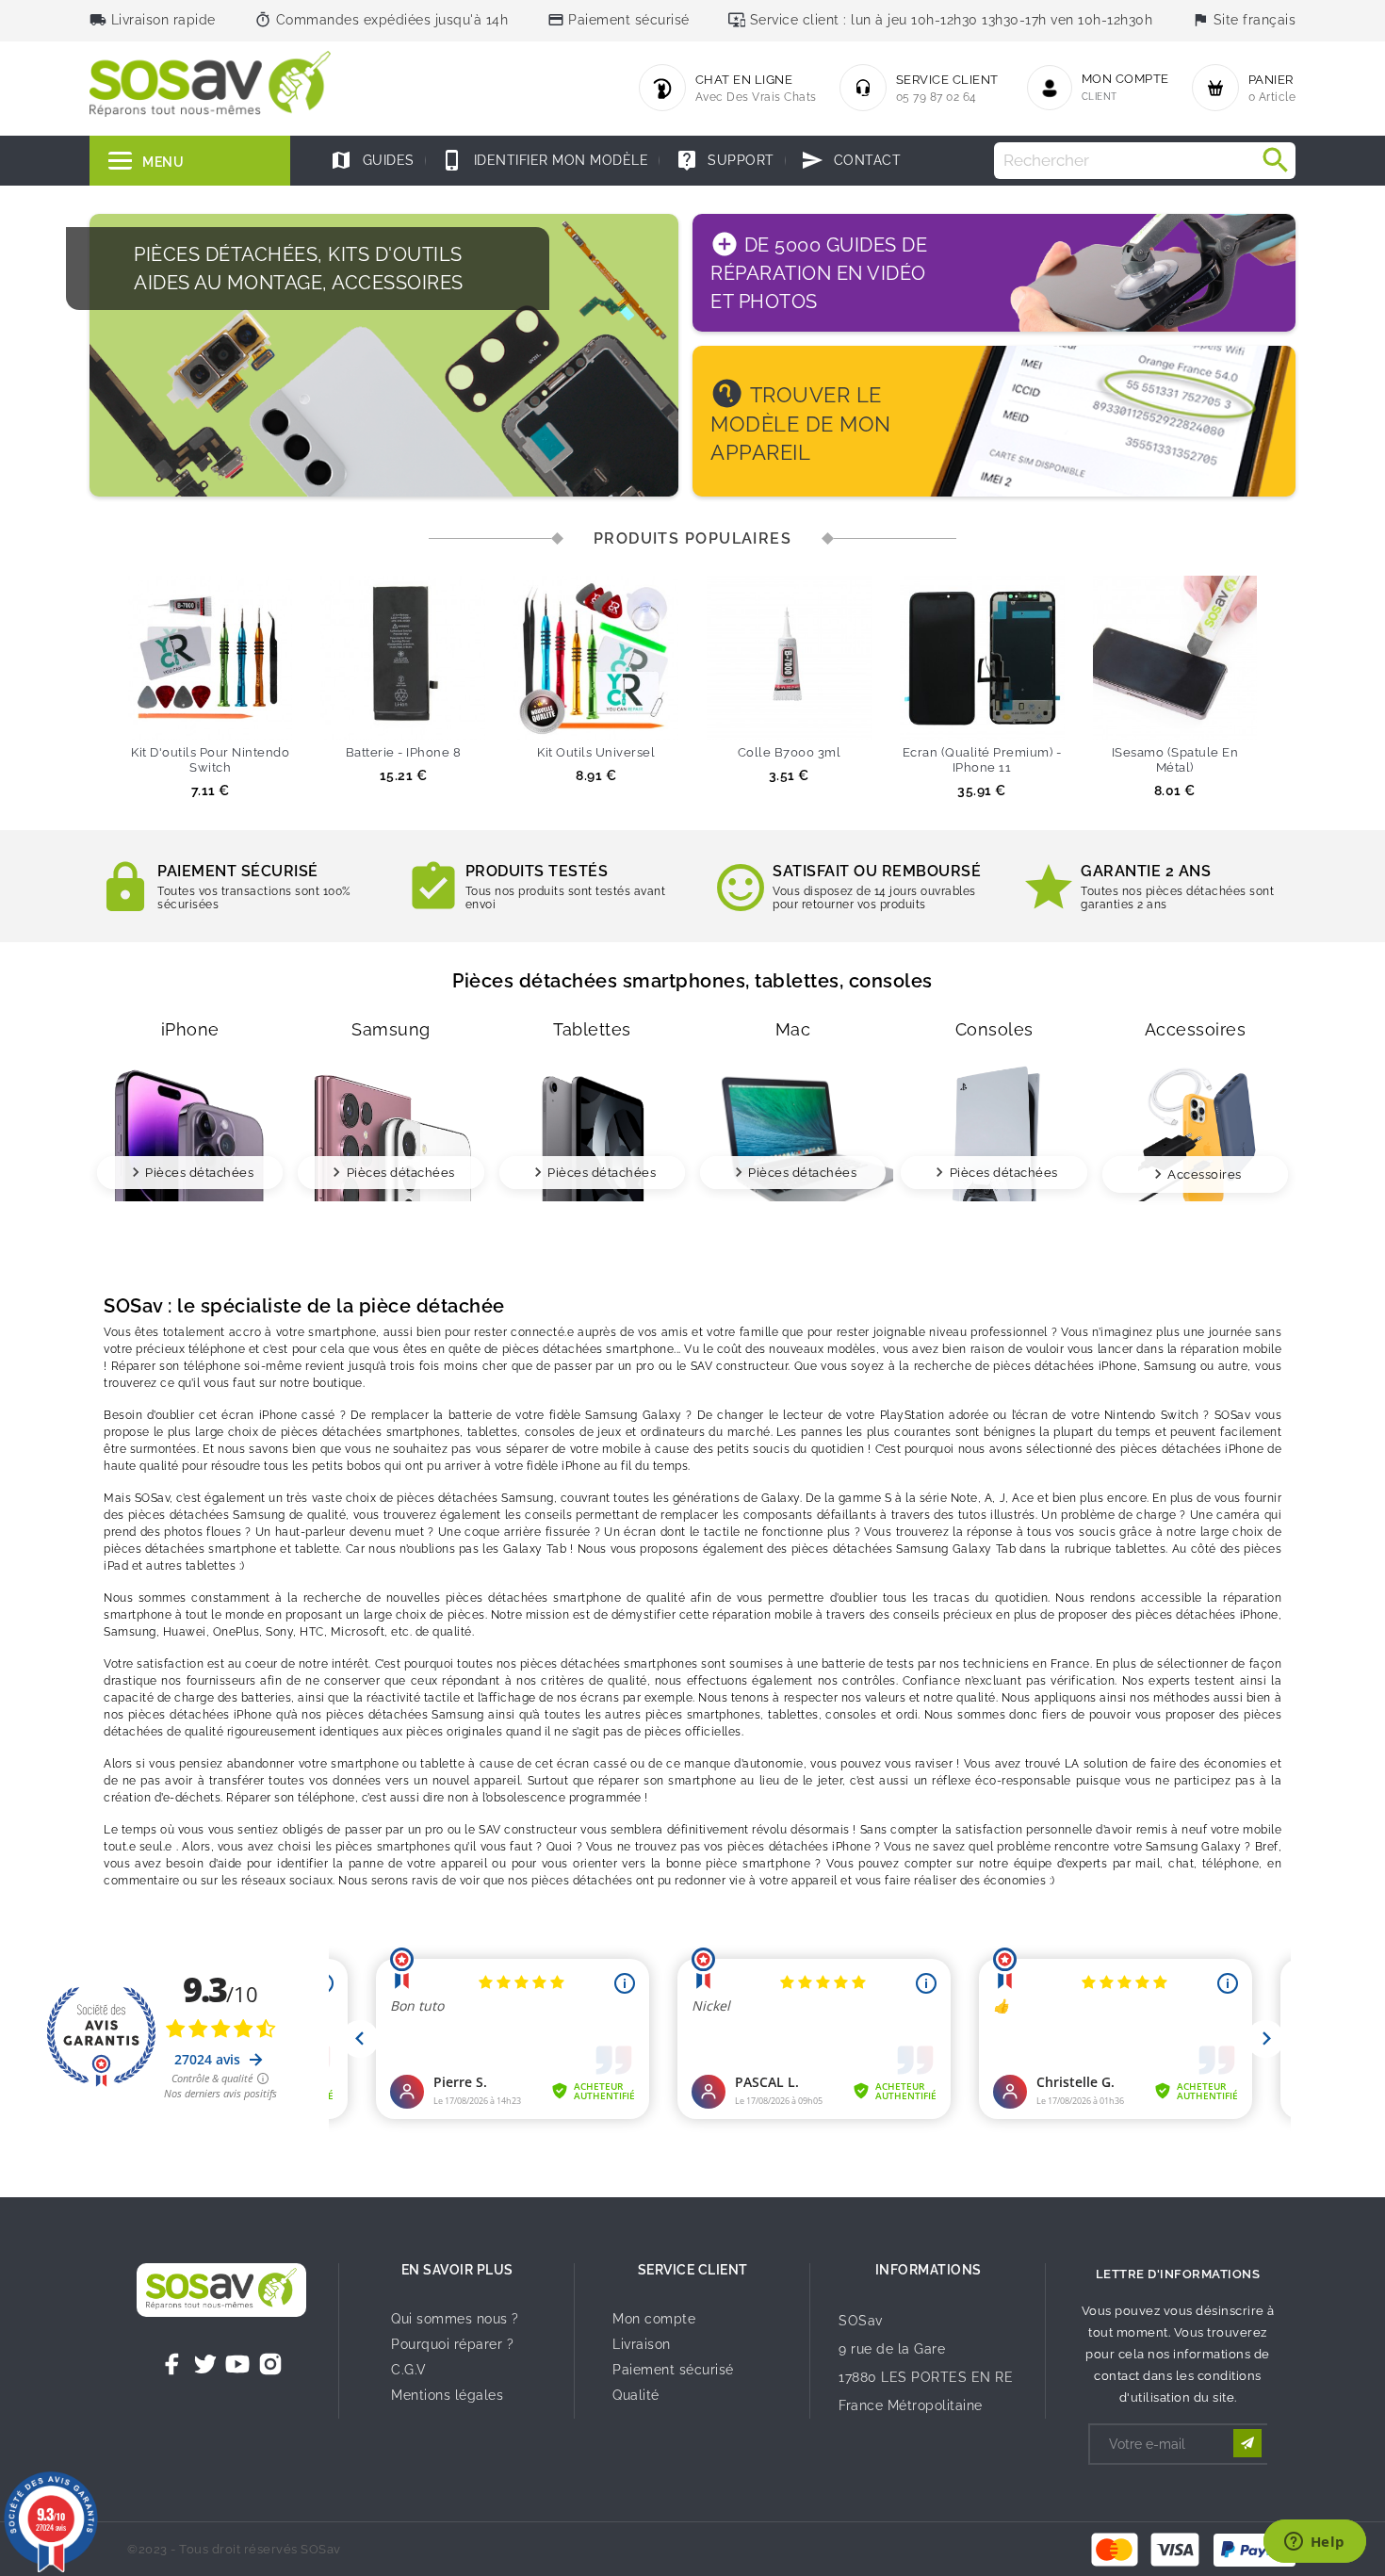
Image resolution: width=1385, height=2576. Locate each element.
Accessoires (1205, 1174)
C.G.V (409, 2370)
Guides (372, 160)
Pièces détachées (199, 1173)
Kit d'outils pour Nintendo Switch (210, 760)
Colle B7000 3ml (790, 752)
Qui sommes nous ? (455, 2319)
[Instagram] (270, 2364)
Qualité (636, 2395)
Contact (851, 160)
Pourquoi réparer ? (452, 2344)
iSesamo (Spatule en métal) (1175, 760)
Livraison (642, 2344)
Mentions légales (447, 2395)
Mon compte (654, 2319)
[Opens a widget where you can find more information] (1314, 2543)
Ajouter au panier (175, 716)
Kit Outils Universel (596, 752)
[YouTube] (237, 2364)
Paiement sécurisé (673, 2370)
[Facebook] (172, 2364)
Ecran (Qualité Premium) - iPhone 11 (982, 760)
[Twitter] (205, 2364)
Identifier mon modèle (545, 160)
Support (725, 160)
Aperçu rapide (245, 716)
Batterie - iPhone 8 (404, 752)
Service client (693, 2270)
